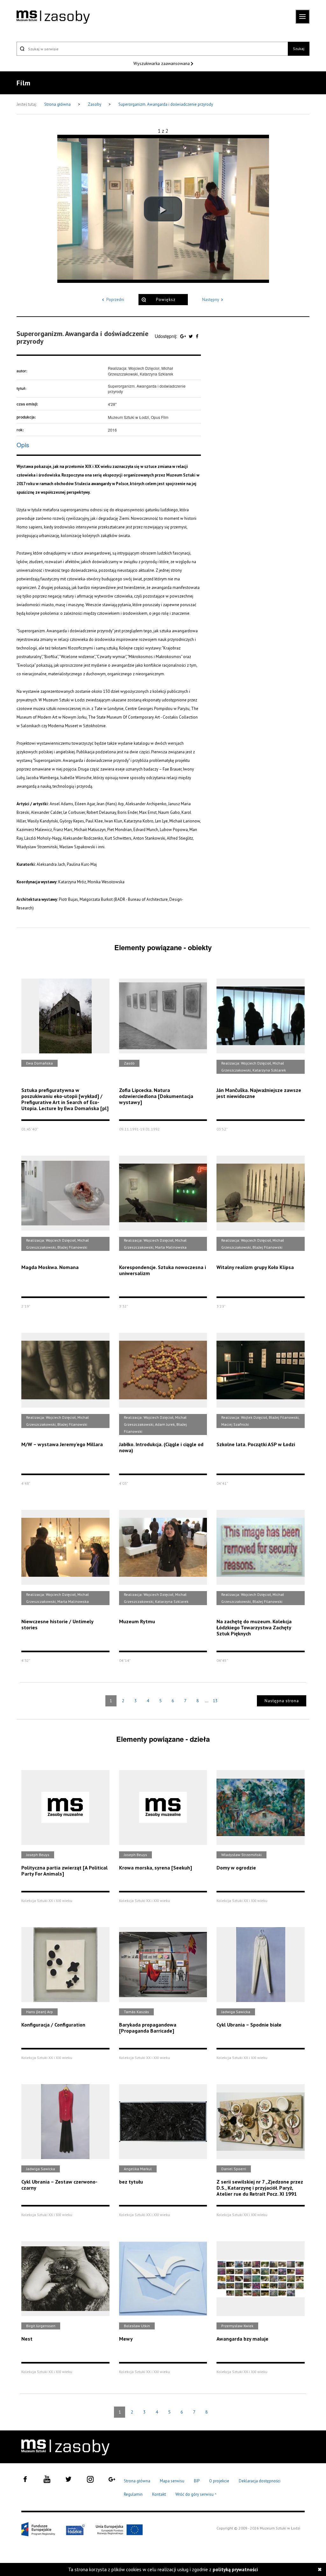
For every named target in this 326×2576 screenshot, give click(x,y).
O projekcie (219, 2481)
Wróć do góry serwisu (196, 2495)
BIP (197, 2481)
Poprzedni (115, 300)
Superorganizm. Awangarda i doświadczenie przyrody (166, 104)
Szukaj (299, 49)
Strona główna (58, 104)
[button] (163, 209)
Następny (211, 300)
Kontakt (159, 2494)
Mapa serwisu (172, 2481)
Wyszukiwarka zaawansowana (162, 63)
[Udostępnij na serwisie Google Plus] (184, 336)
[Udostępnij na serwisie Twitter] (191, 336)
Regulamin (133, 2494)
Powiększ (166, 300)
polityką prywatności (235, 2569)
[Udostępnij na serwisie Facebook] (197, 336)
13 (215, 1701)
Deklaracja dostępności (260, 2481)
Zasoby (95, 104)
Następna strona (282, 1701)
